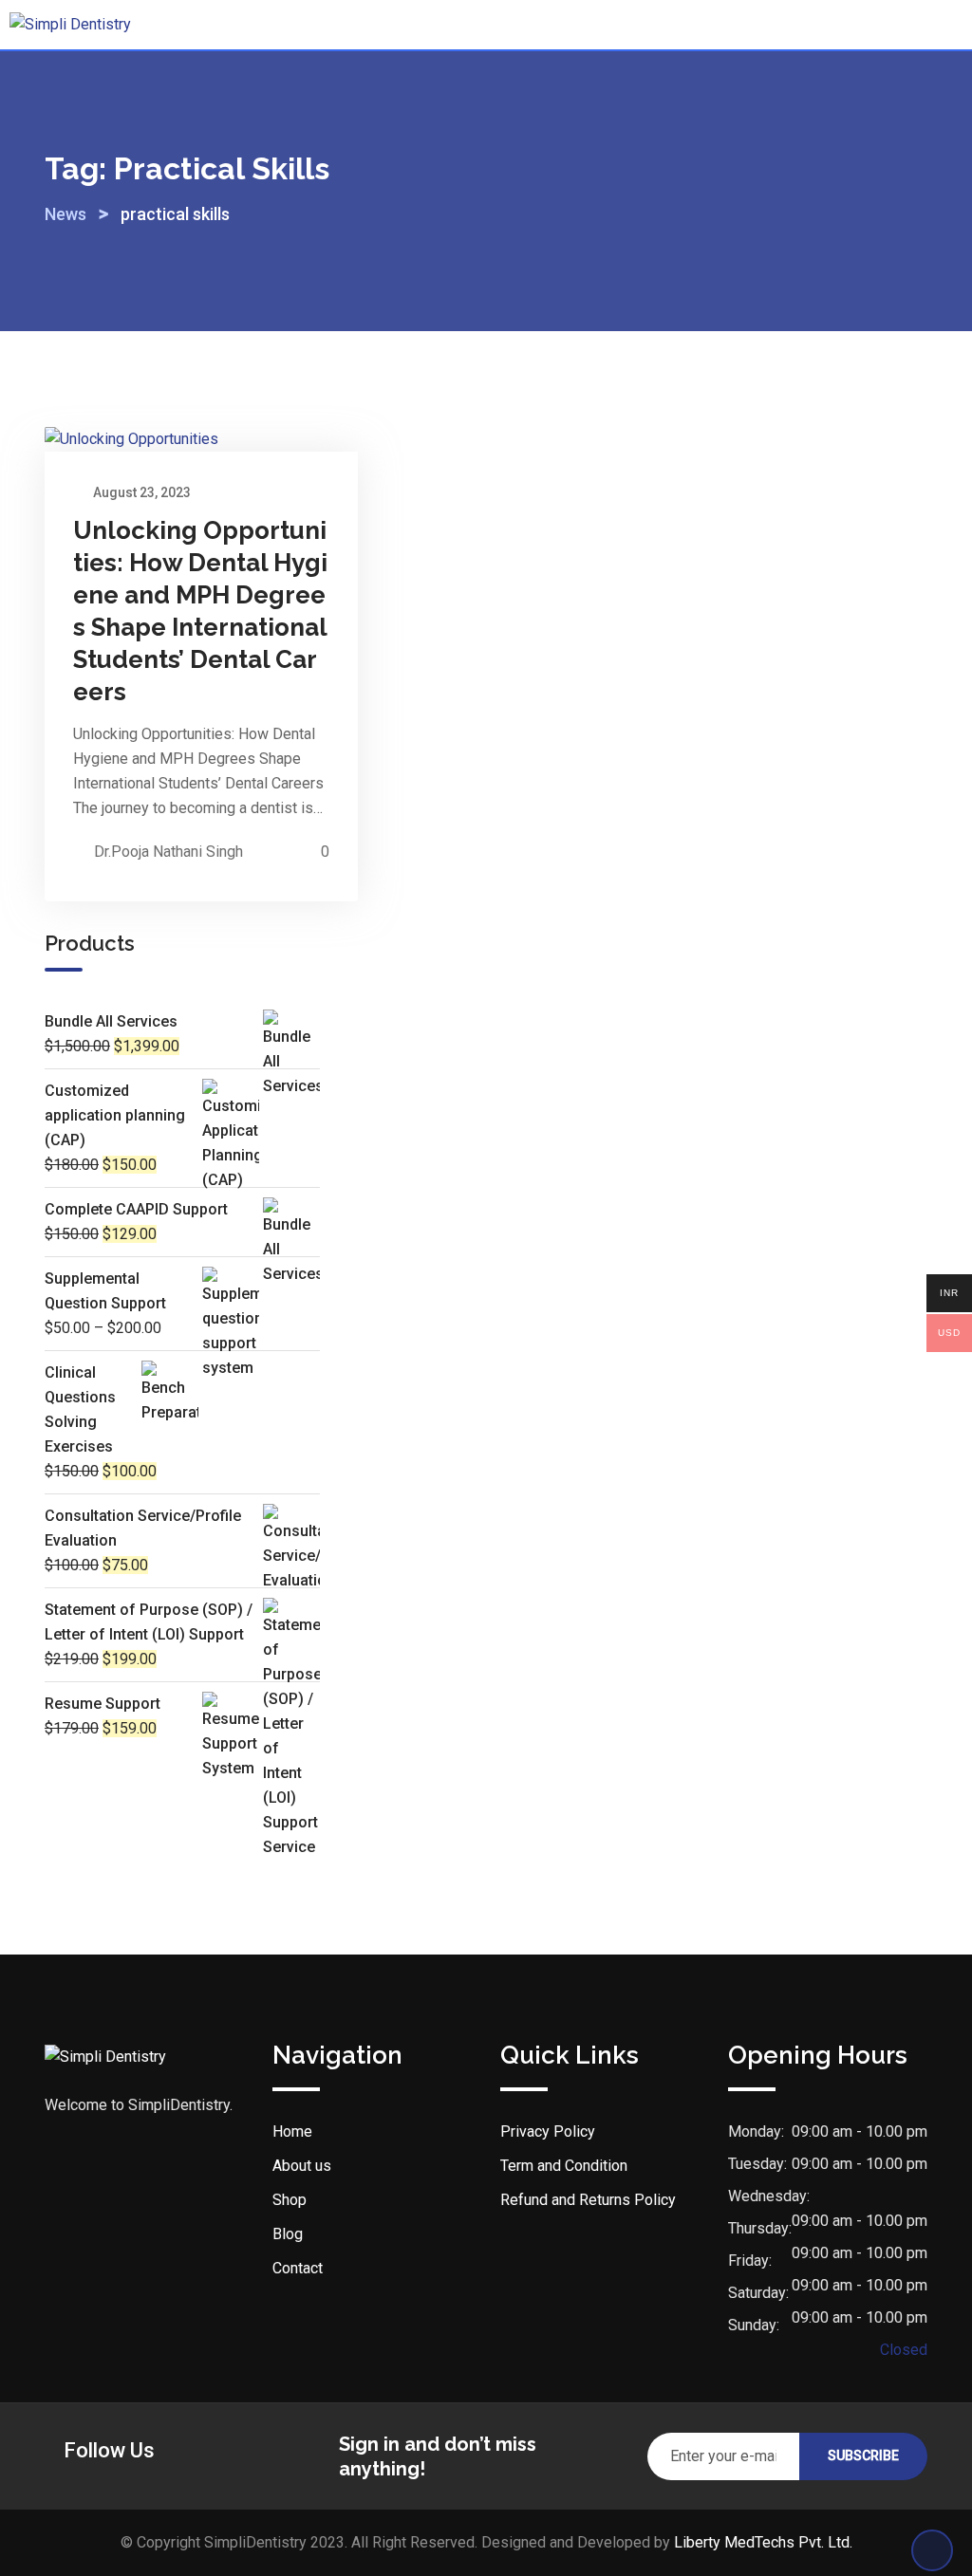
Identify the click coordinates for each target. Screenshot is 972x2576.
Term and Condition (564, 2166)
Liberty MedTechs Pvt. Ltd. (763, 2542)
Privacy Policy (548, 2131)
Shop (290, 2200)
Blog (288, 2234)
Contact (298, 2268)
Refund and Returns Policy (588, 2200)
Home (292, 2131)
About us (302, 2166)
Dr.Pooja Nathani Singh (168, 852)
